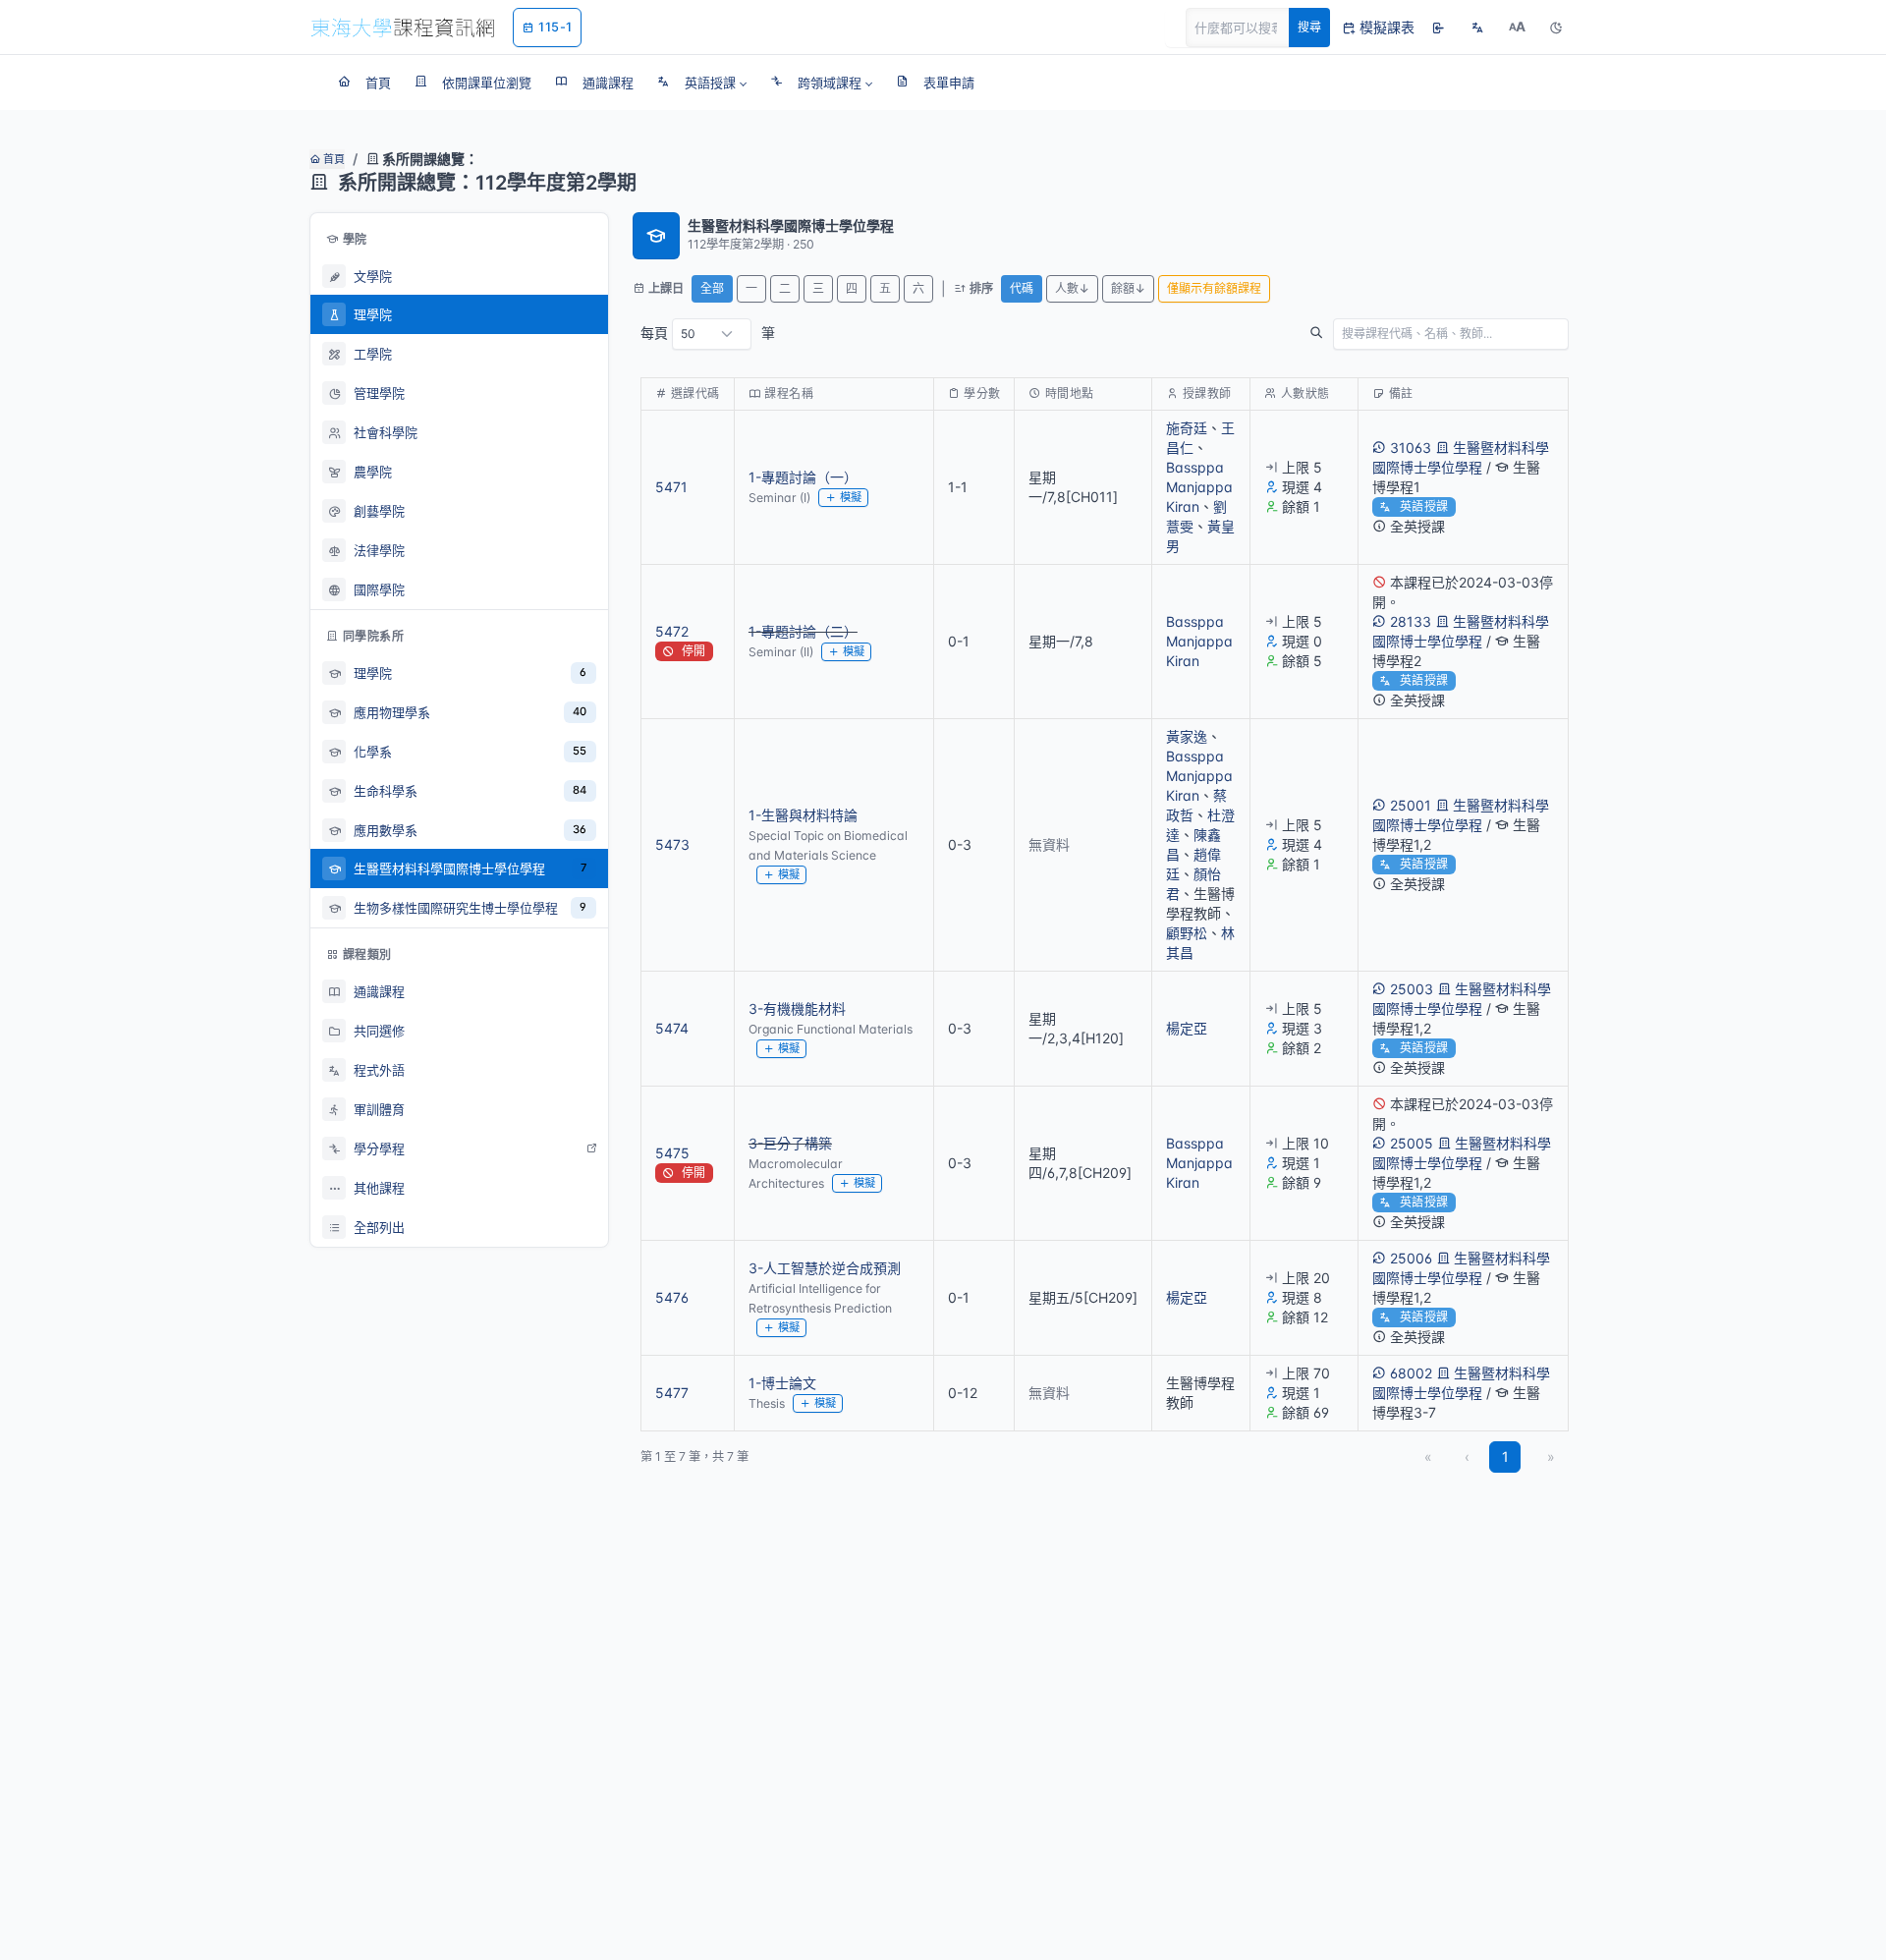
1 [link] (1505, 1456)
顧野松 (1187, 933)
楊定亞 (1187, 1028)
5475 (672, 1153)
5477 (672, 1393)
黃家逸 (1187, 736)
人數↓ (1072, 288)
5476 (672, 1297)
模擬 (851, 497)
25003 (1412, 989)
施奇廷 (1187, 428)
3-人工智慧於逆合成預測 (825, 1268)
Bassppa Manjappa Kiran (1199, 487)
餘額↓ (1128, 288)
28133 (1411, 621)
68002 (1411, 1373)
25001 (1411, 805)
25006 (1411, 1258)
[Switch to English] (1477, 28)
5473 (672, 844)
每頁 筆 (708, 333)
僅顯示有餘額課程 (1214, 288)
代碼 (1022, 288)
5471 (671, 487)
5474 (672, 1028)
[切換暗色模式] (1556, 28)
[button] (702, 83)
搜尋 (1309, 27)
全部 (712, 288)
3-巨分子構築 (790, 1143)
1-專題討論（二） (803, 631)
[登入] (1438, 28)
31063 (1411, 448)
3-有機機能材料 (797, 1008)
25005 (1412, 1143)
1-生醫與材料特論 (803, 815)
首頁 (333, 159)
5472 (672, 631)
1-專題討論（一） (803, 477)
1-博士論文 (782, 1383)
